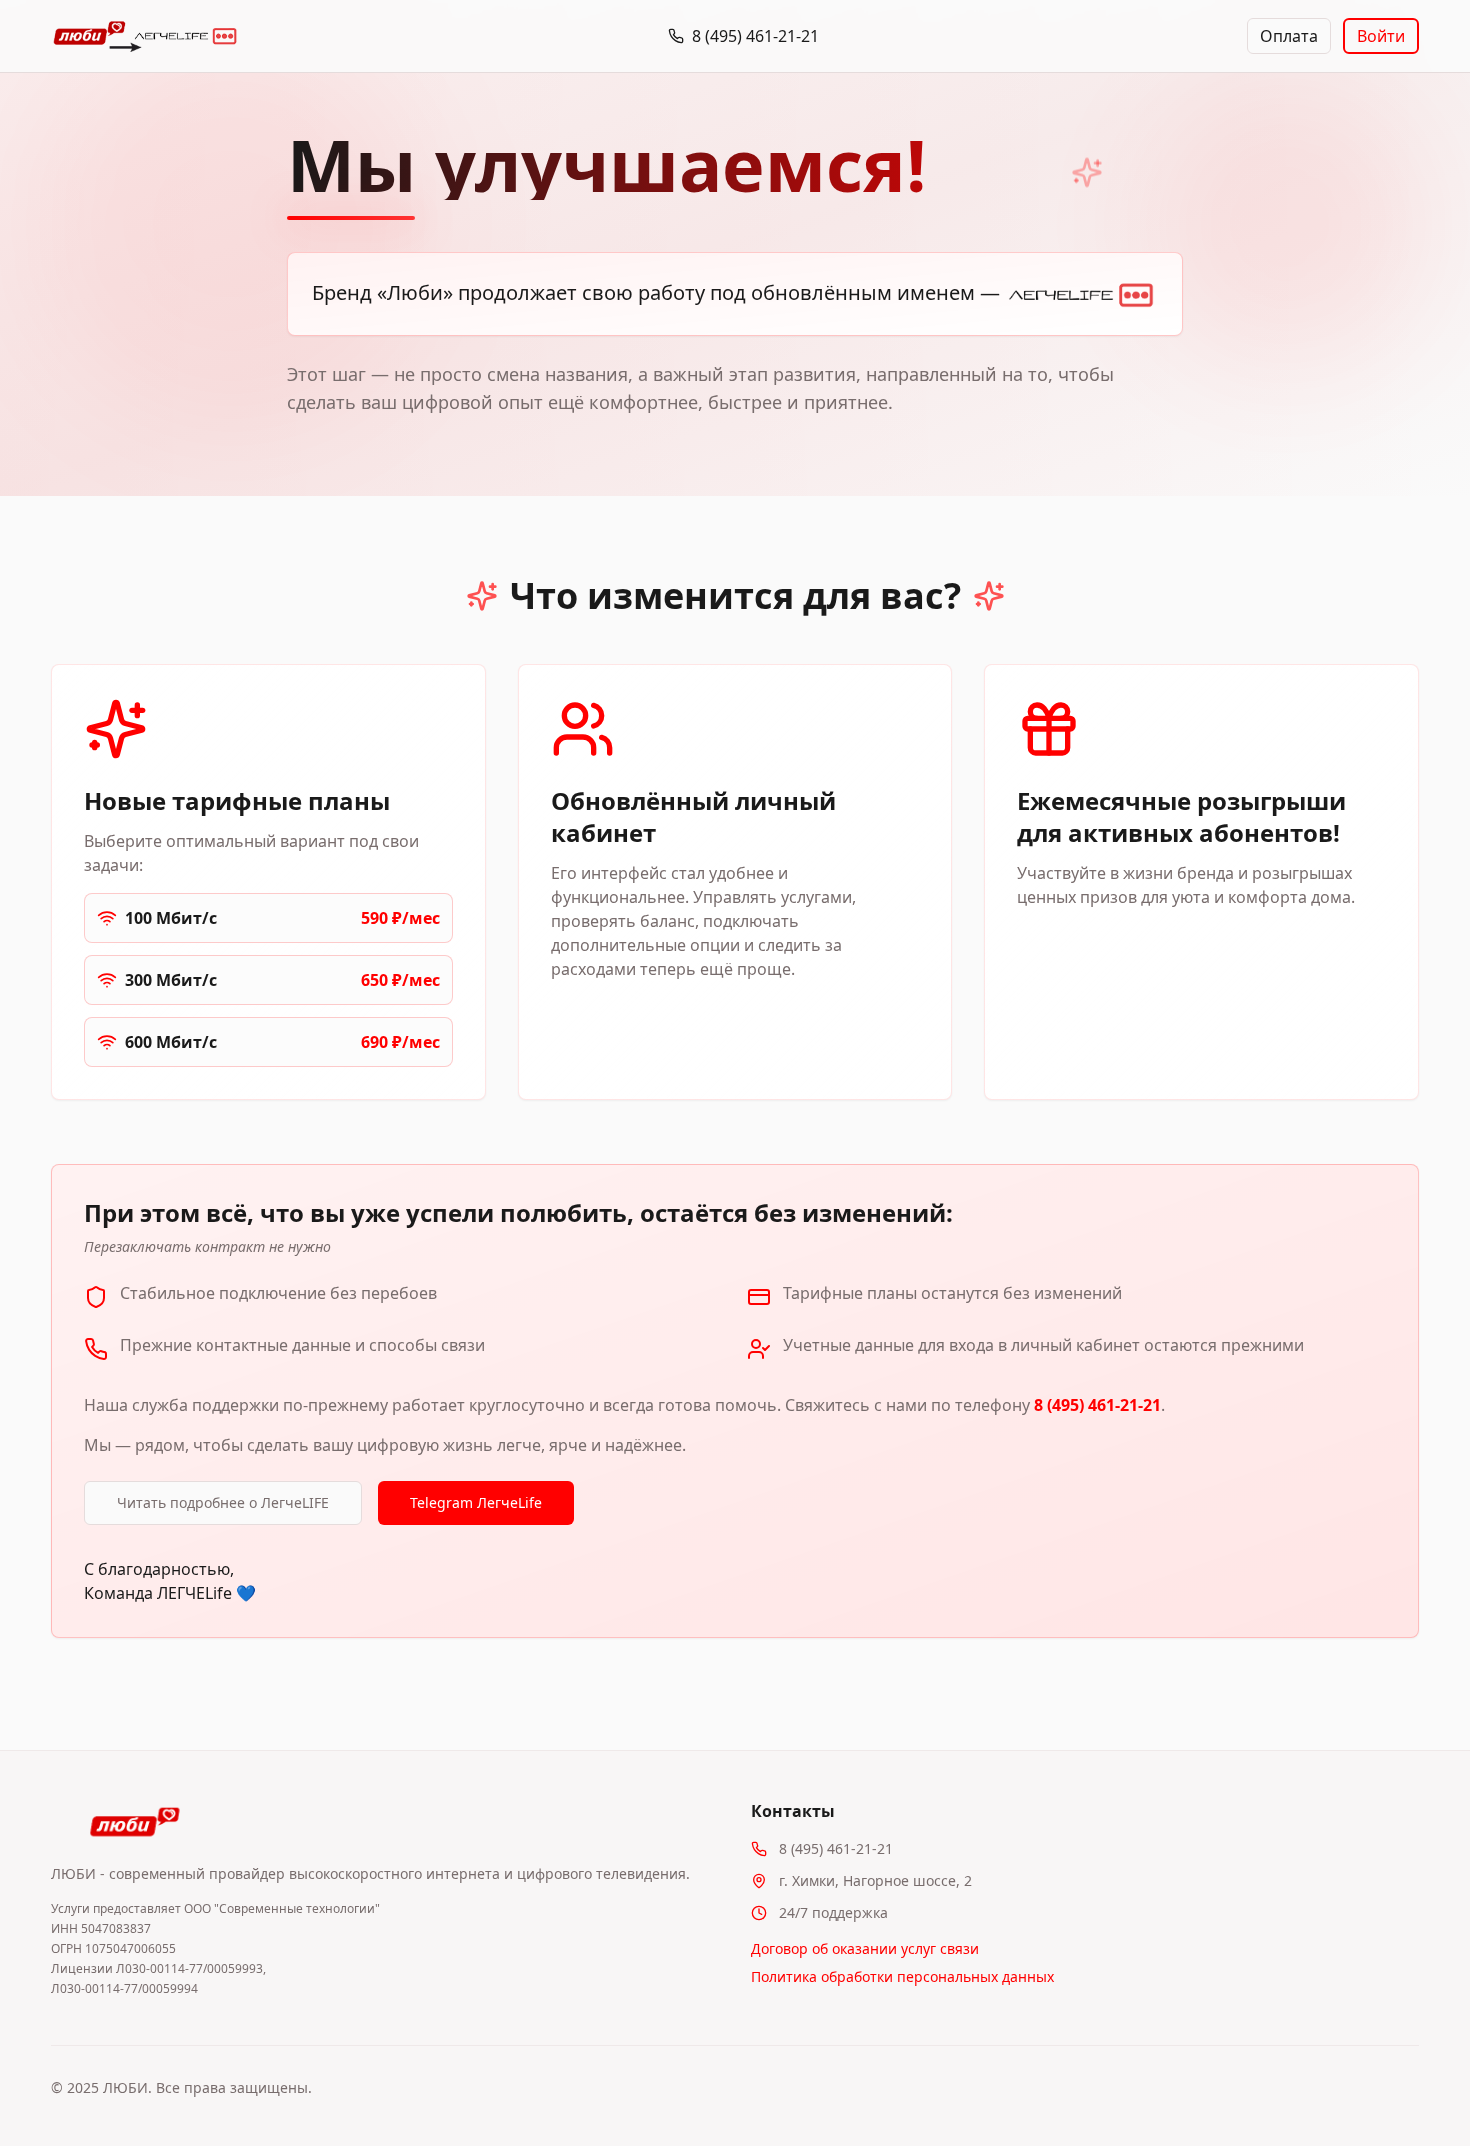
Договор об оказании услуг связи (865, 1948)
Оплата (1289, 36)
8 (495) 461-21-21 (1097, 1405)
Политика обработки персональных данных (902, 1976)
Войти (1381, 36)
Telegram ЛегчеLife (476, 1502)
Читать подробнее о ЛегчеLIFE (223, 1502)
